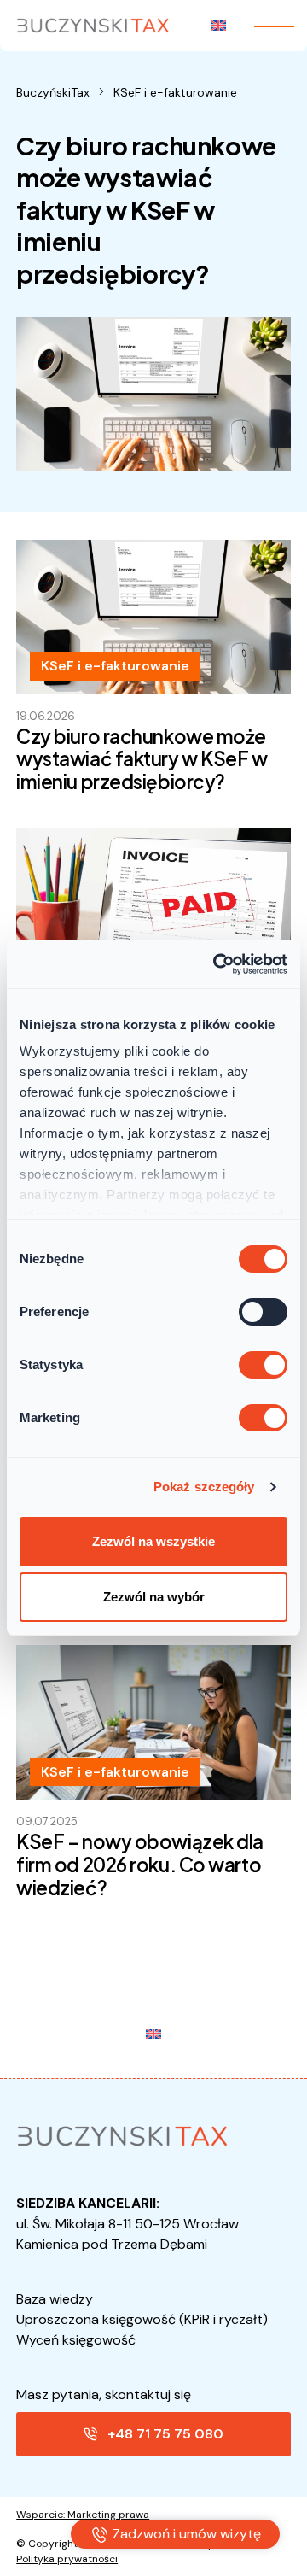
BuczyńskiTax (53, 92)
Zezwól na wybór (154, 1597)
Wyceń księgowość (76, 2340)
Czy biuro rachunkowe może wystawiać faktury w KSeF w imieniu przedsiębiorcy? (142, 759)
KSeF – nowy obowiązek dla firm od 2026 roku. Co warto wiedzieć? (140, 1865)
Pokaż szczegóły (204, 1487)
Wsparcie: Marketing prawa (83, 2515)
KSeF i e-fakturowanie (175, 92)
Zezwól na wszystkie (153, 1541)
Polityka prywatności (67, 2559)
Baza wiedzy (55, 2299)
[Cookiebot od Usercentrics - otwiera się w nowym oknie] (217, 964)
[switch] (263, 1312)
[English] (219, 26)
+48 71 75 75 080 (165, 2434)
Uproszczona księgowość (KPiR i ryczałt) (142, 2319)
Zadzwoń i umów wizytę (185, 2534)
